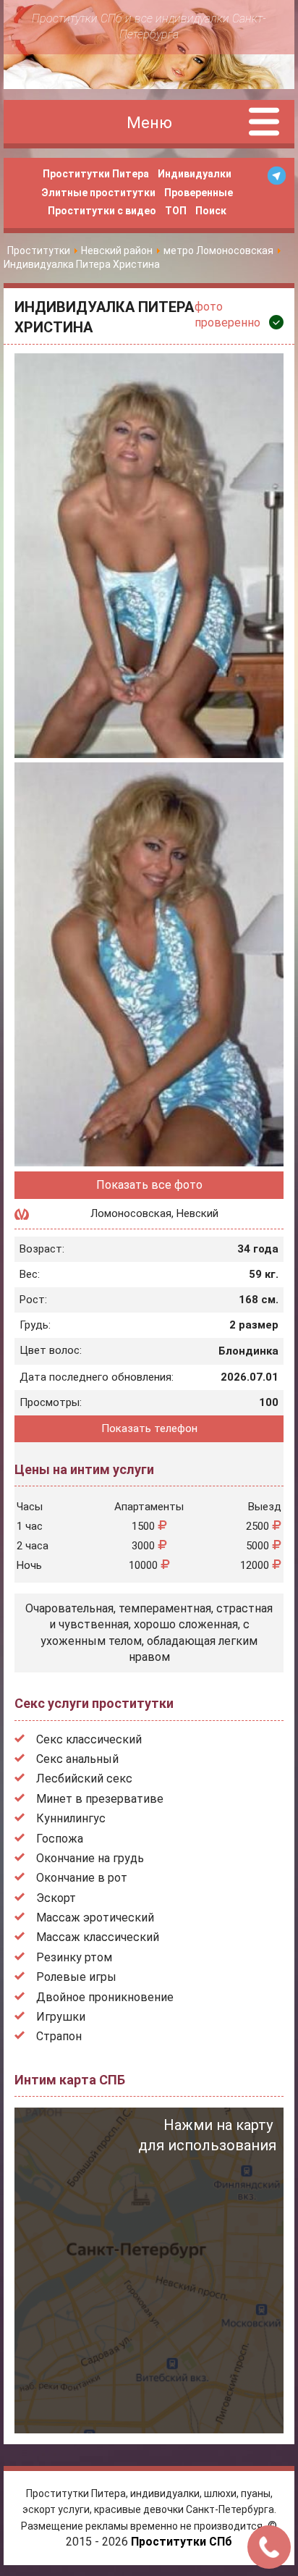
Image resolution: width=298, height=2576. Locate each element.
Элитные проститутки (98, 193)
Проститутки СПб (182, 2542)
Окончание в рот (82, 1878)
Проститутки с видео (102, 211)
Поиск (211, 211)
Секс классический (89, 1739)
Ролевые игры (76, 1977)
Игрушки (61, 2017)
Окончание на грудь (90, 1858)
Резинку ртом (74, 1957)
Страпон (59, 2036)
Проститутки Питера (96, 174)
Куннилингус (71, 1818)
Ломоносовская (131, 1213)
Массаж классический (98, 1937)
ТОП (176, 211)
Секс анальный (77, 1759)
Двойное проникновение (105, 1997)
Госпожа (60, 1839)
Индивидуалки (195, 174)
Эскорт (56, 1898)
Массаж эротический (95, 1918)
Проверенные (199, 193)
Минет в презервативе (100, 1799)
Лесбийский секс (84, 1779)
